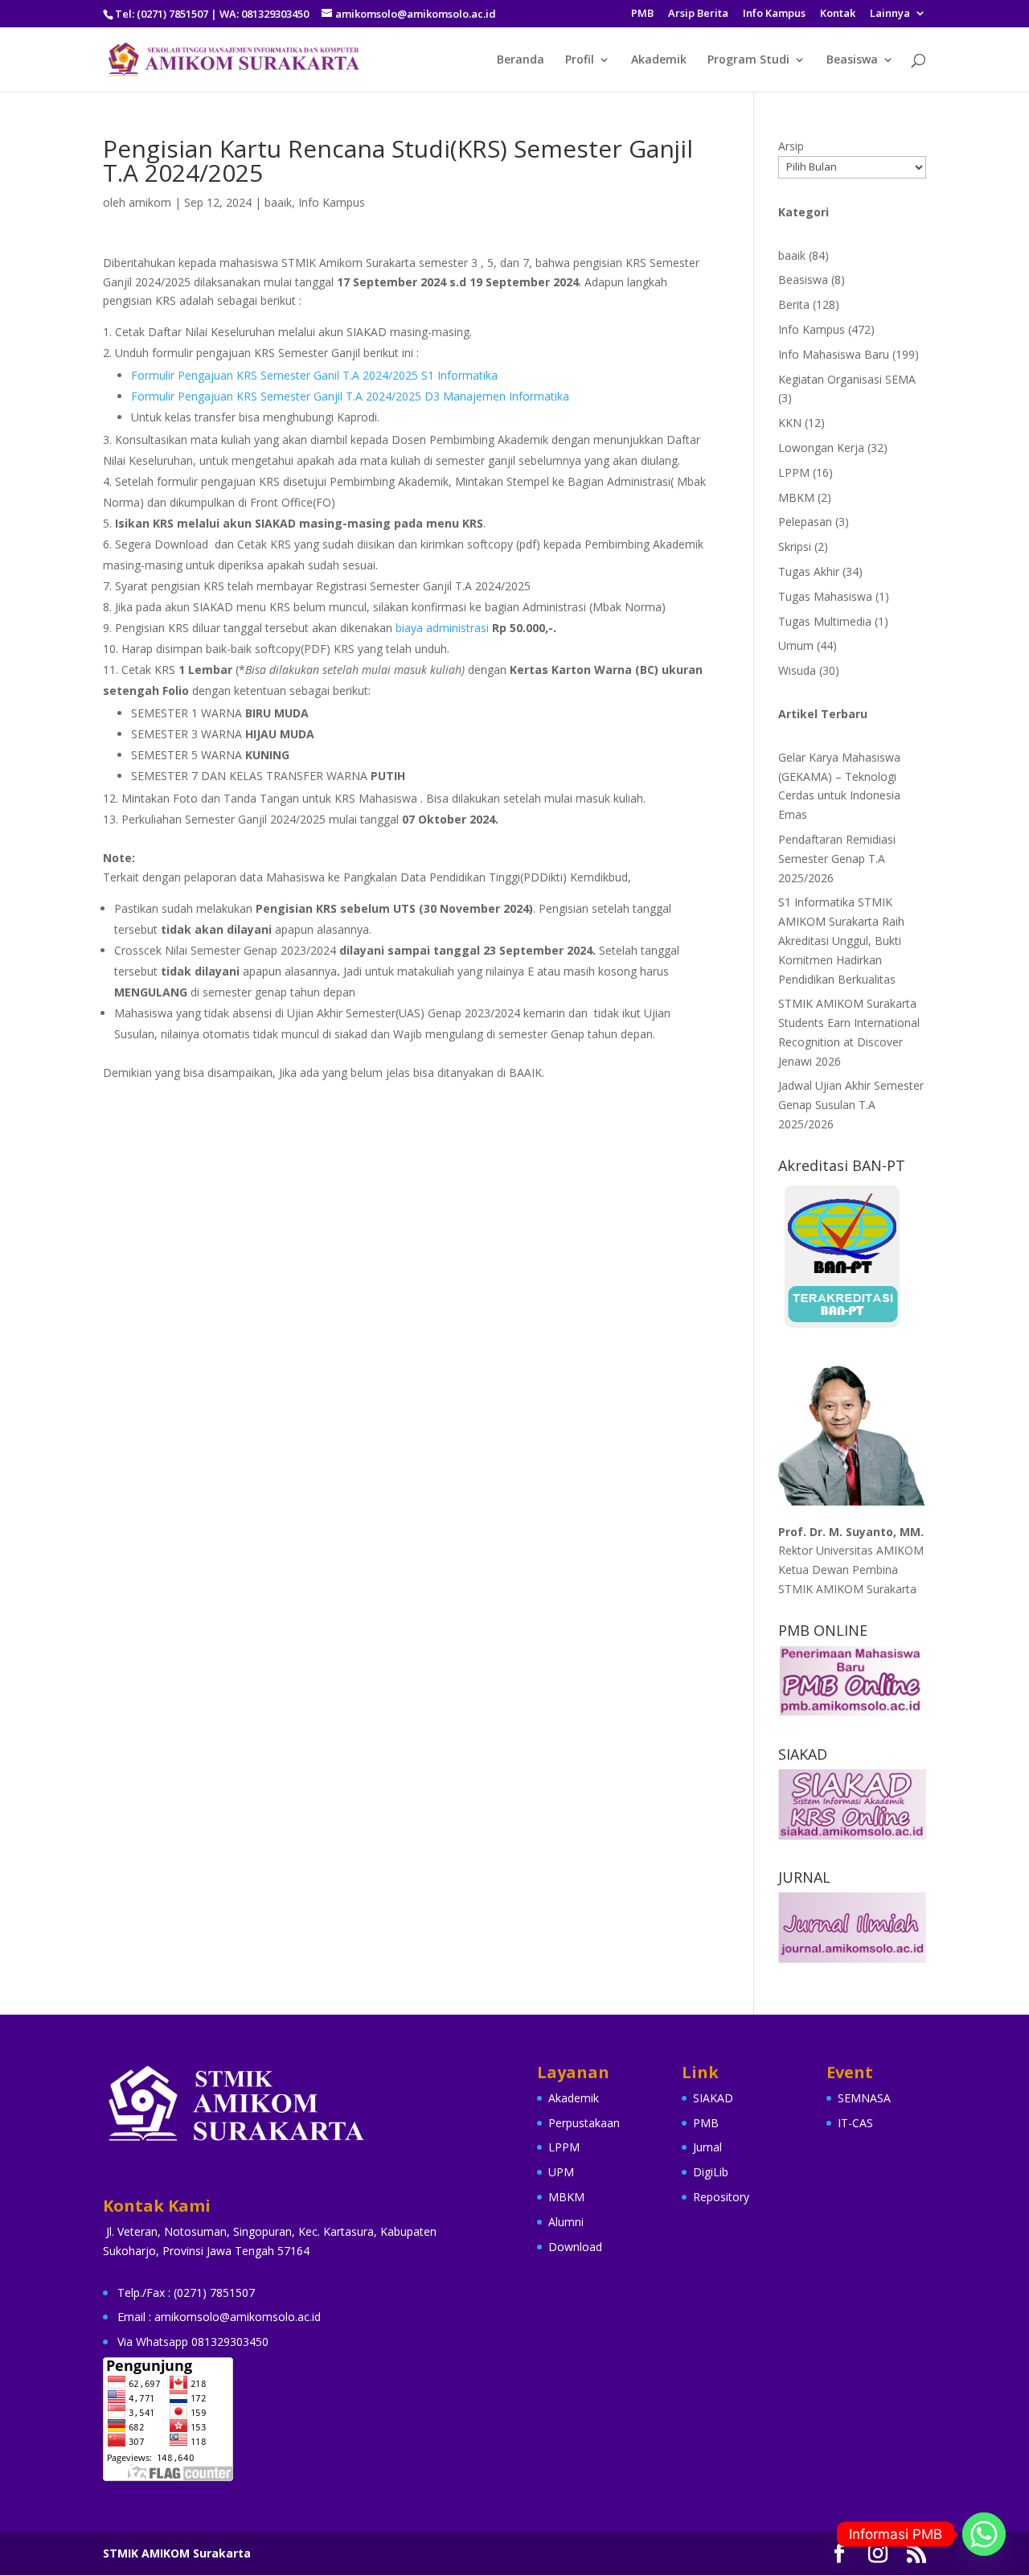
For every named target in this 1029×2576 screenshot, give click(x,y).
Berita (794, 304)
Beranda (521, 60)
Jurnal (707, 2147)
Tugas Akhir (809, 571)
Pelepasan (805, 522)
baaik (278, 202)
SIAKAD (713, 2098)
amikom (150, 202)
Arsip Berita (698, 14)
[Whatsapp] (984, 2534)
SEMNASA (864, 2098)
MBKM (796, 497)
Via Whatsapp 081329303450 (193, 2342)
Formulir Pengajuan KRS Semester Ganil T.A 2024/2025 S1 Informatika (314, 375)
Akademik (659, 60)
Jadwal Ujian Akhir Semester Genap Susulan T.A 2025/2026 (851, 1105)
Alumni (566, 2222)
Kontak (838, 14)
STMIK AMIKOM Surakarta (177, 2553)
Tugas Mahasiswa (825, 596)
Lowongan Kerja (821, 448)
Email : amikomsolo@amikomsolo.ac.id (219, 2317)
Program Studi (748, 60)
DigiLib (711, 2172)
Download (575, 2247)
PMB (642, 14)
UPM (561, 2172)
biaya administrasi (441, 628)
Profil (580, 60)
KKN (790, 423)
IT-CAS (855, 2123)
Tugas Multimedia (825, 621)
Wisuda (797, 670)
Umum (796, 645)
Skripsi (795, 546)
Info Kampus (774, 14)
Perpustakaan (584, 2123)
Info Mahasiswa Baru (834, 354)
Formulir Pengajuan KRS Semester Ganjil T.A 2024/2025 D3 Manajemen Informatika (350, 396)
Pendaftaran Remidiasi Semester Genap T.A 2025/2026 (837, 859)
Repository (721, 2197)
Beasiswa (852, 60)
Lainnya (890, 14)
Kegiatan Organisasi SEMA (847, 379)
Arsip (791, 146)
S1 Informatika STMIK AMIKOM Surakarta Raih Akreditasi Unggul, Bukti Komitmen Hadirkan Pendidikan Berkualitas (841, 940)
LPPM (794, 472)
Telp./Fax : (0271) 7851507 (186, 2293)
